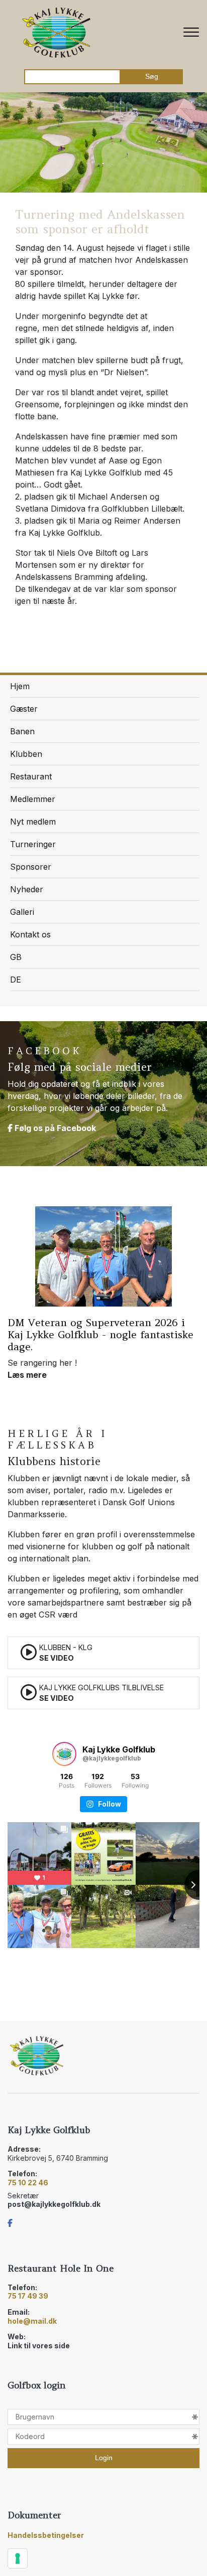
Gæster (24, 709)
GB (16, 957)
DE (16, 980)
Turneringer (33, 844)
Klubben (26, 754)
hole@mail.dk (32, 2321)
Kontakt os (30, 934)
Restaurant (31, 776)
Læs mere (27, 1375)
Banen (22, 731)
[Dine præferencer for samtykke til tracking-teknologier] (18, 2558)
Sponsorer (31, 867)
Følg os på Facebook (54, 1128)
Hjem (20, 686)
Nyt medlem (33, 822)
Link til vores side (39, 2346)
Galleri (22, 912)
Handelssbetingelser (46, 2535)
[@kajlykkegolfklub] (64, 1754)
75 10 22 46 (28, 2183)
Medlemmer (33, 799)
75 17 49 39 (28, 2296)
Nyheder (27, 889)
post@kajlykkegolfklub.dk (54, 2204)
